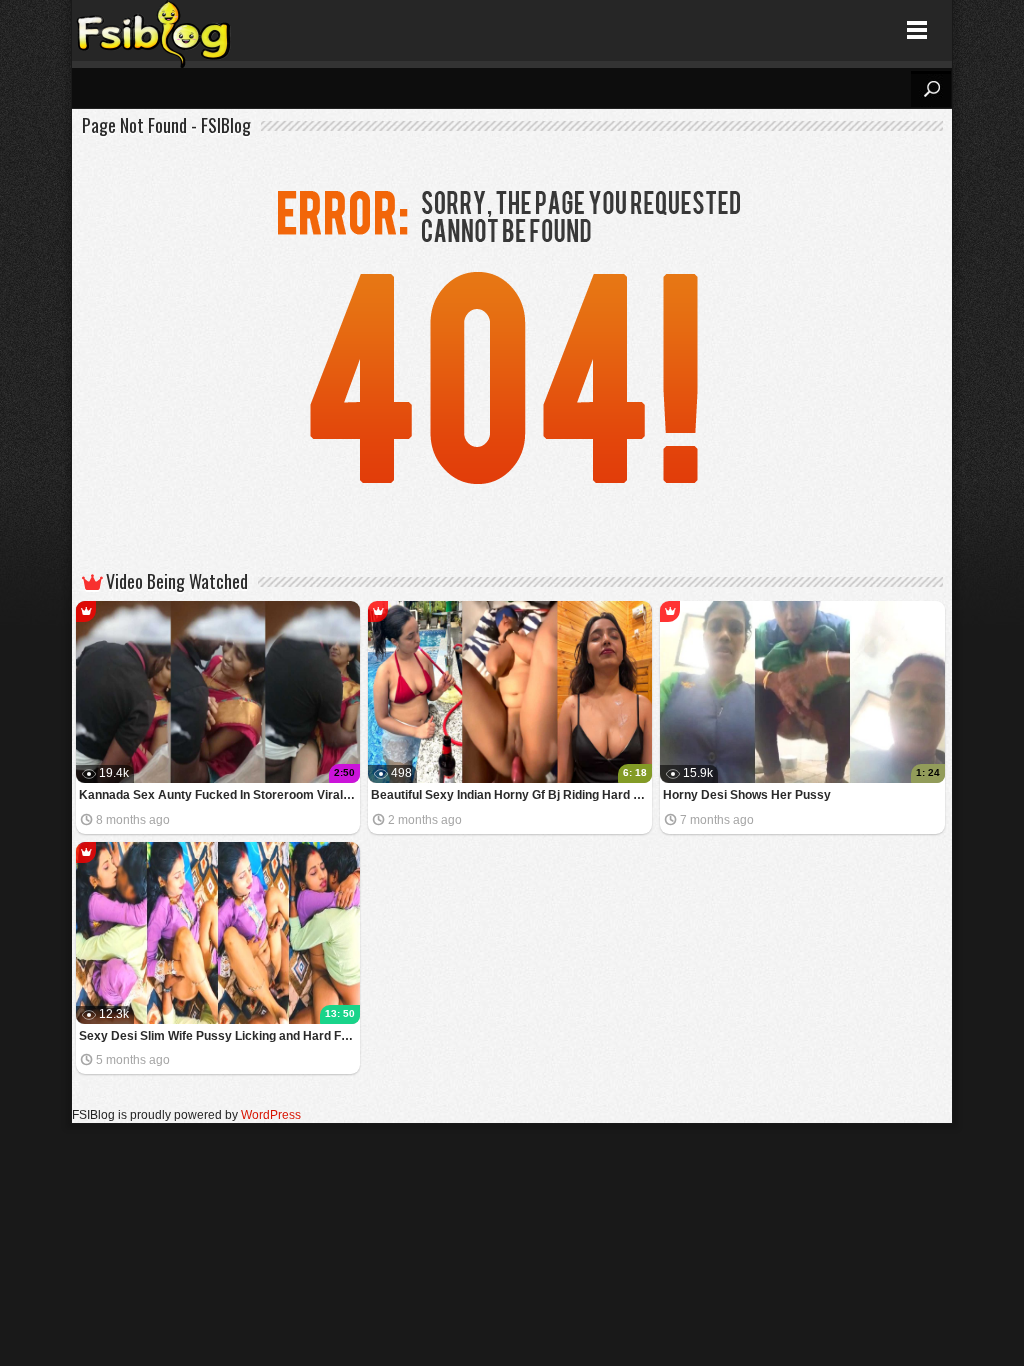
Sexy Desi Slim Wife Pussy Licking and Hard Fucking (219, 1036)
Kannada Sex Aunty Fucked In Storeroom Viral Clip (219, 795)
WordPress (271, 1115)
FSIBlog (154, 30)
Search (931, 89)
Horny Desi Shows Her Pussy (747, 795)
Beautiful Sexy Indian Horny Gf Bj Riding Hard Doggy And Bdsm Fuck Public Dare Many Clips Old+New (511, 795)
